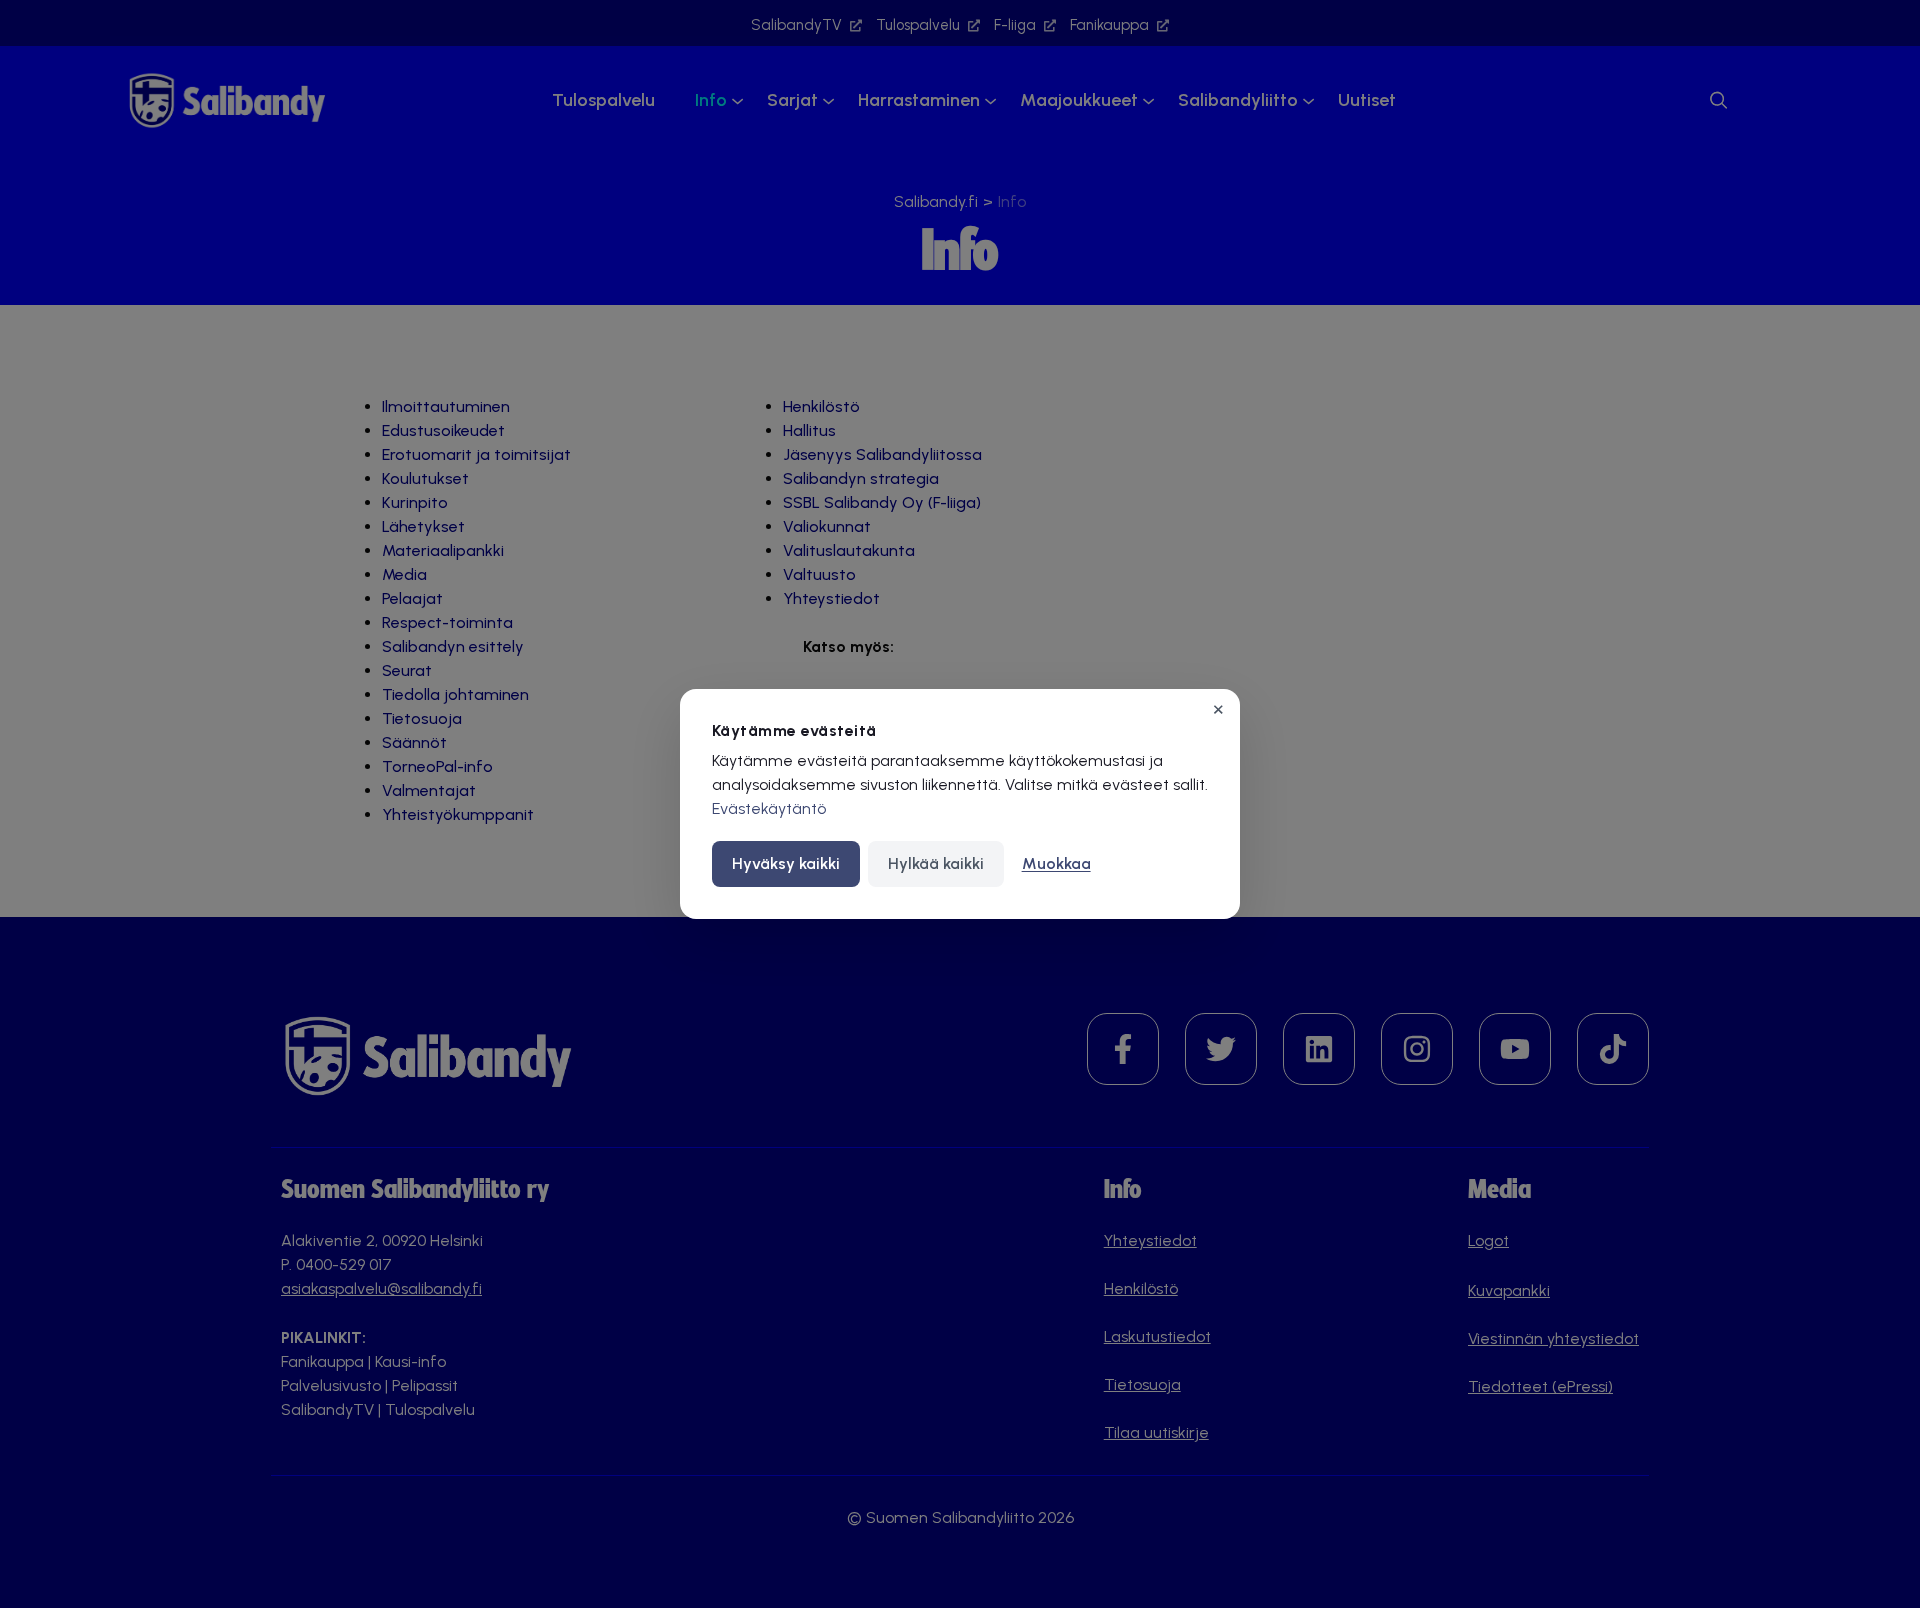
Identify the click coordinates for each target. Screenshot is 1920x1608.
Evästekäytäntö (769, 808)
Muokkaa (1056, 863)
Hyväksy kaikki (786, 863)
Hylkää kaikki (936, 863)
